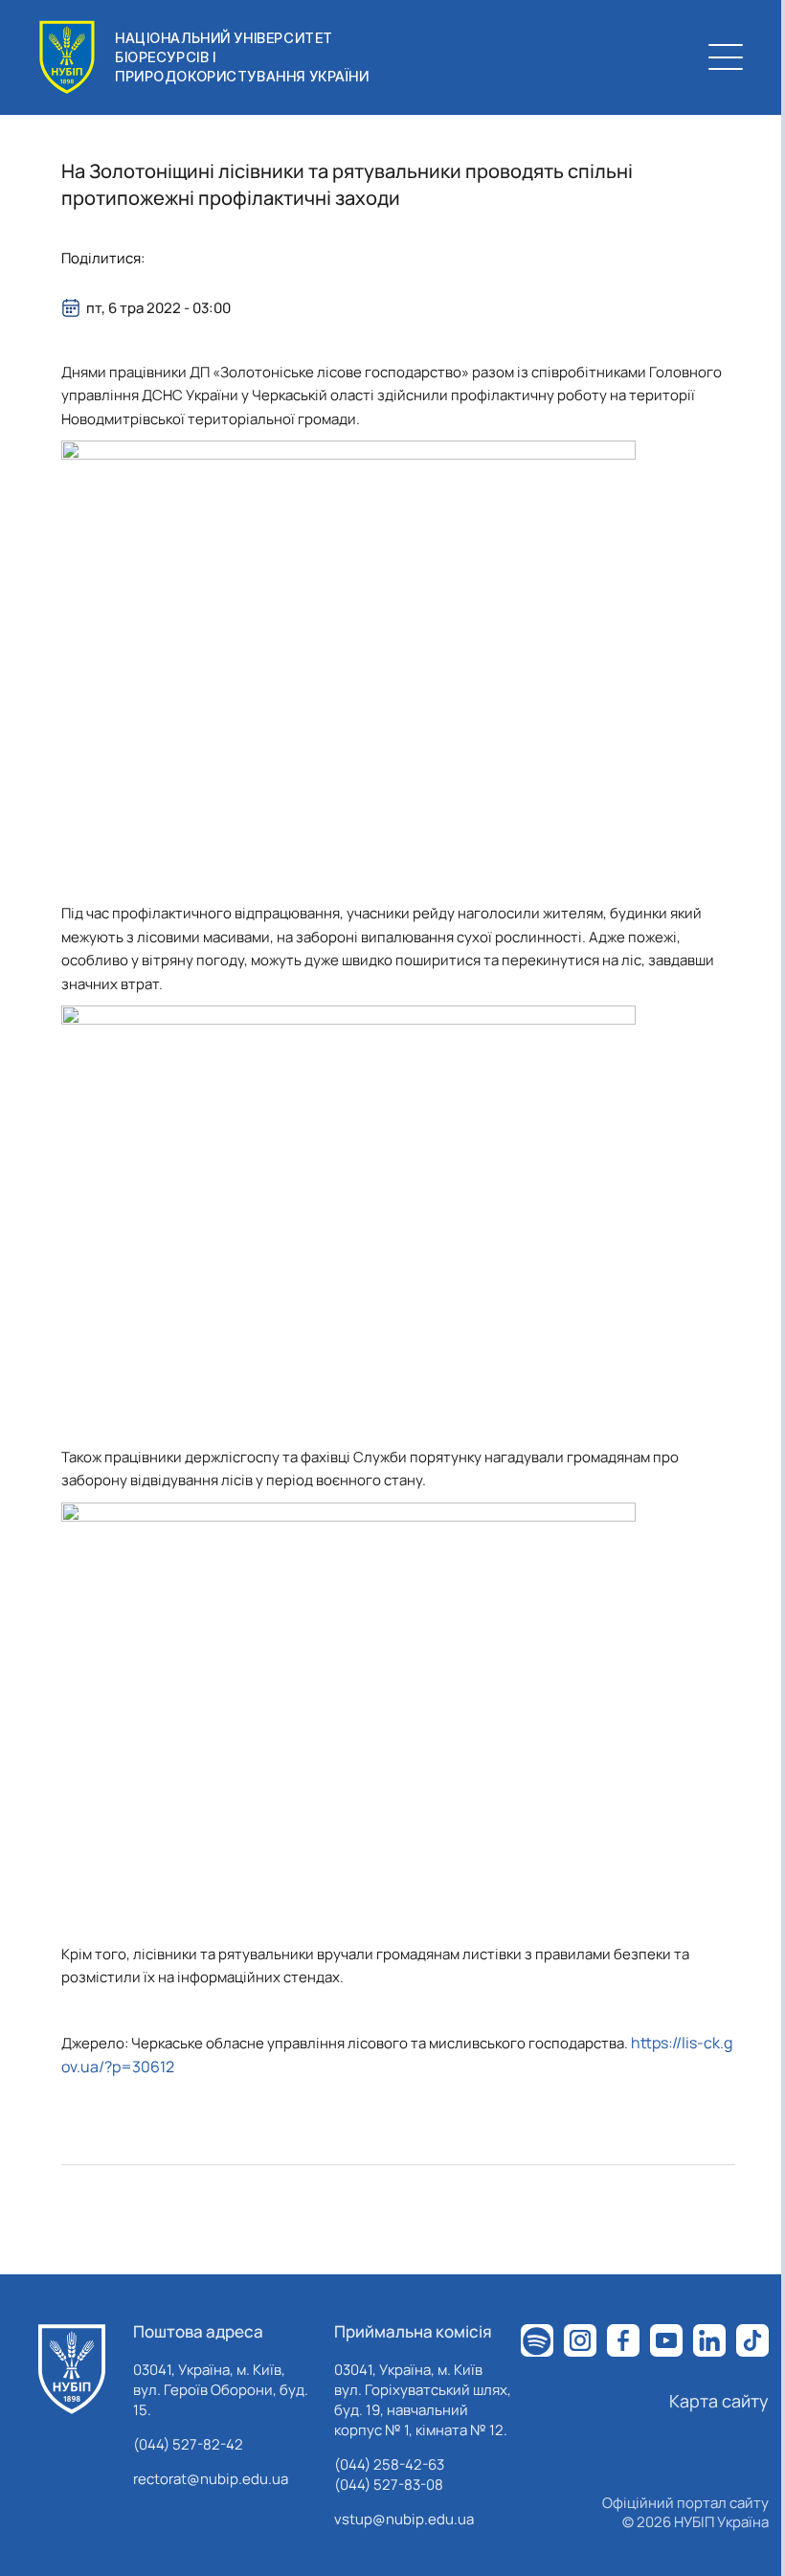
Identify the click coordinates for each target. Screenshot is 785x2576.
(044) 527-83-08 (389, 2485)
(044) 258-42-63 (389, 2464)
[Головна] (72, 2369)
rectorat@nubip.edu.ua (211, 2479)
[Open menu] (726, 57)
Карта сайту (719, 2401)
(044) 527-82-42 (188, 2444)
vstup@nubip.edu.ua (404, 2519)
